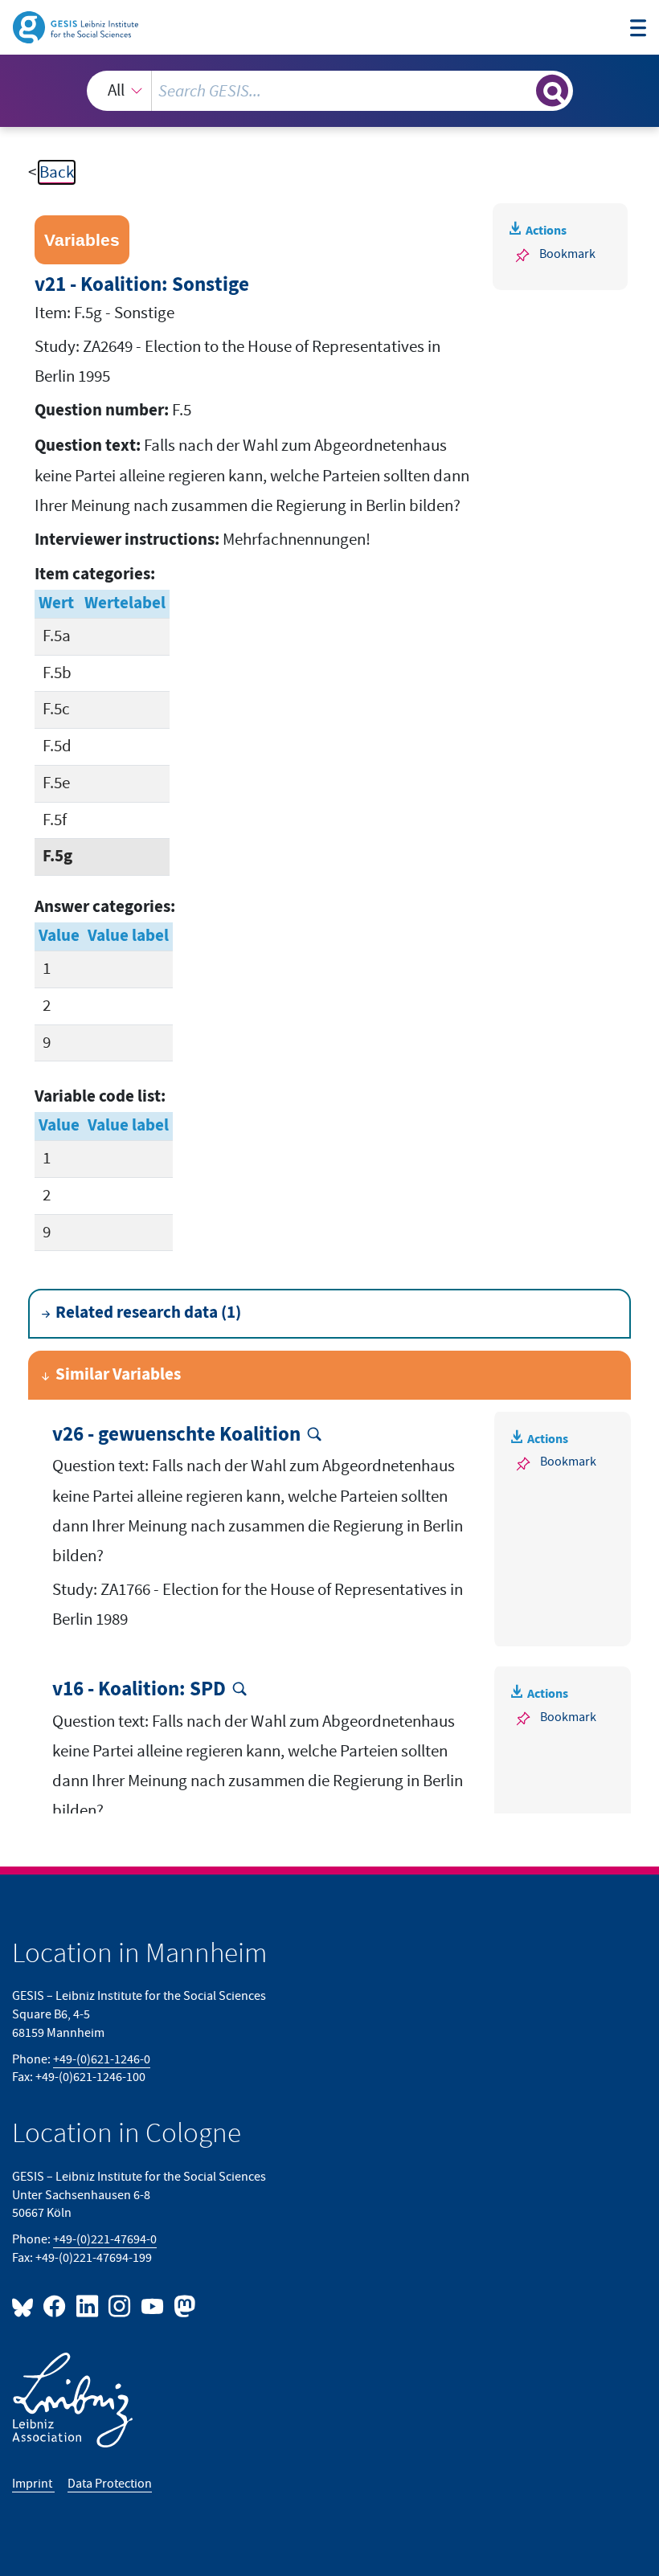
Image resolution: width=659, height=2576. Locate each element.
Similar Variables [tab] (118, 1375)
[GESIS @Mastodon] (182, 2306)
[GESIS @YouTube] (153, 2306)
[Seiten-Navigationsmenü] (639, 30)
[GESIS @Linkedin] (88, 2306)
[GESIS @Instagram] (121, 2306)
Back (57, 172)
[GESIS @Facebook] (55, 2306)
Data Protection (110, 2484)
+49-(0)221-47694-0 (105, 2239)
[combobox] (330, 91)
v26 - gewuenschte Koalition (176, 1435)
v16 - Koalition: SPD (139, 1690)
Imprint (33, 2484)
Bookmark (567, 254)
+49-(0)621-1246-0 (102, 2059)
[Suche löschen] (522, 90)
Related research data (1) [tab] (148, 1313)
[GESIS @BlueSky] (26, 2306)
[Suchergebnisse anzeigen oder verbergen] (552, 91)
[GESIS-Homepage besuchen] (77, 26)
